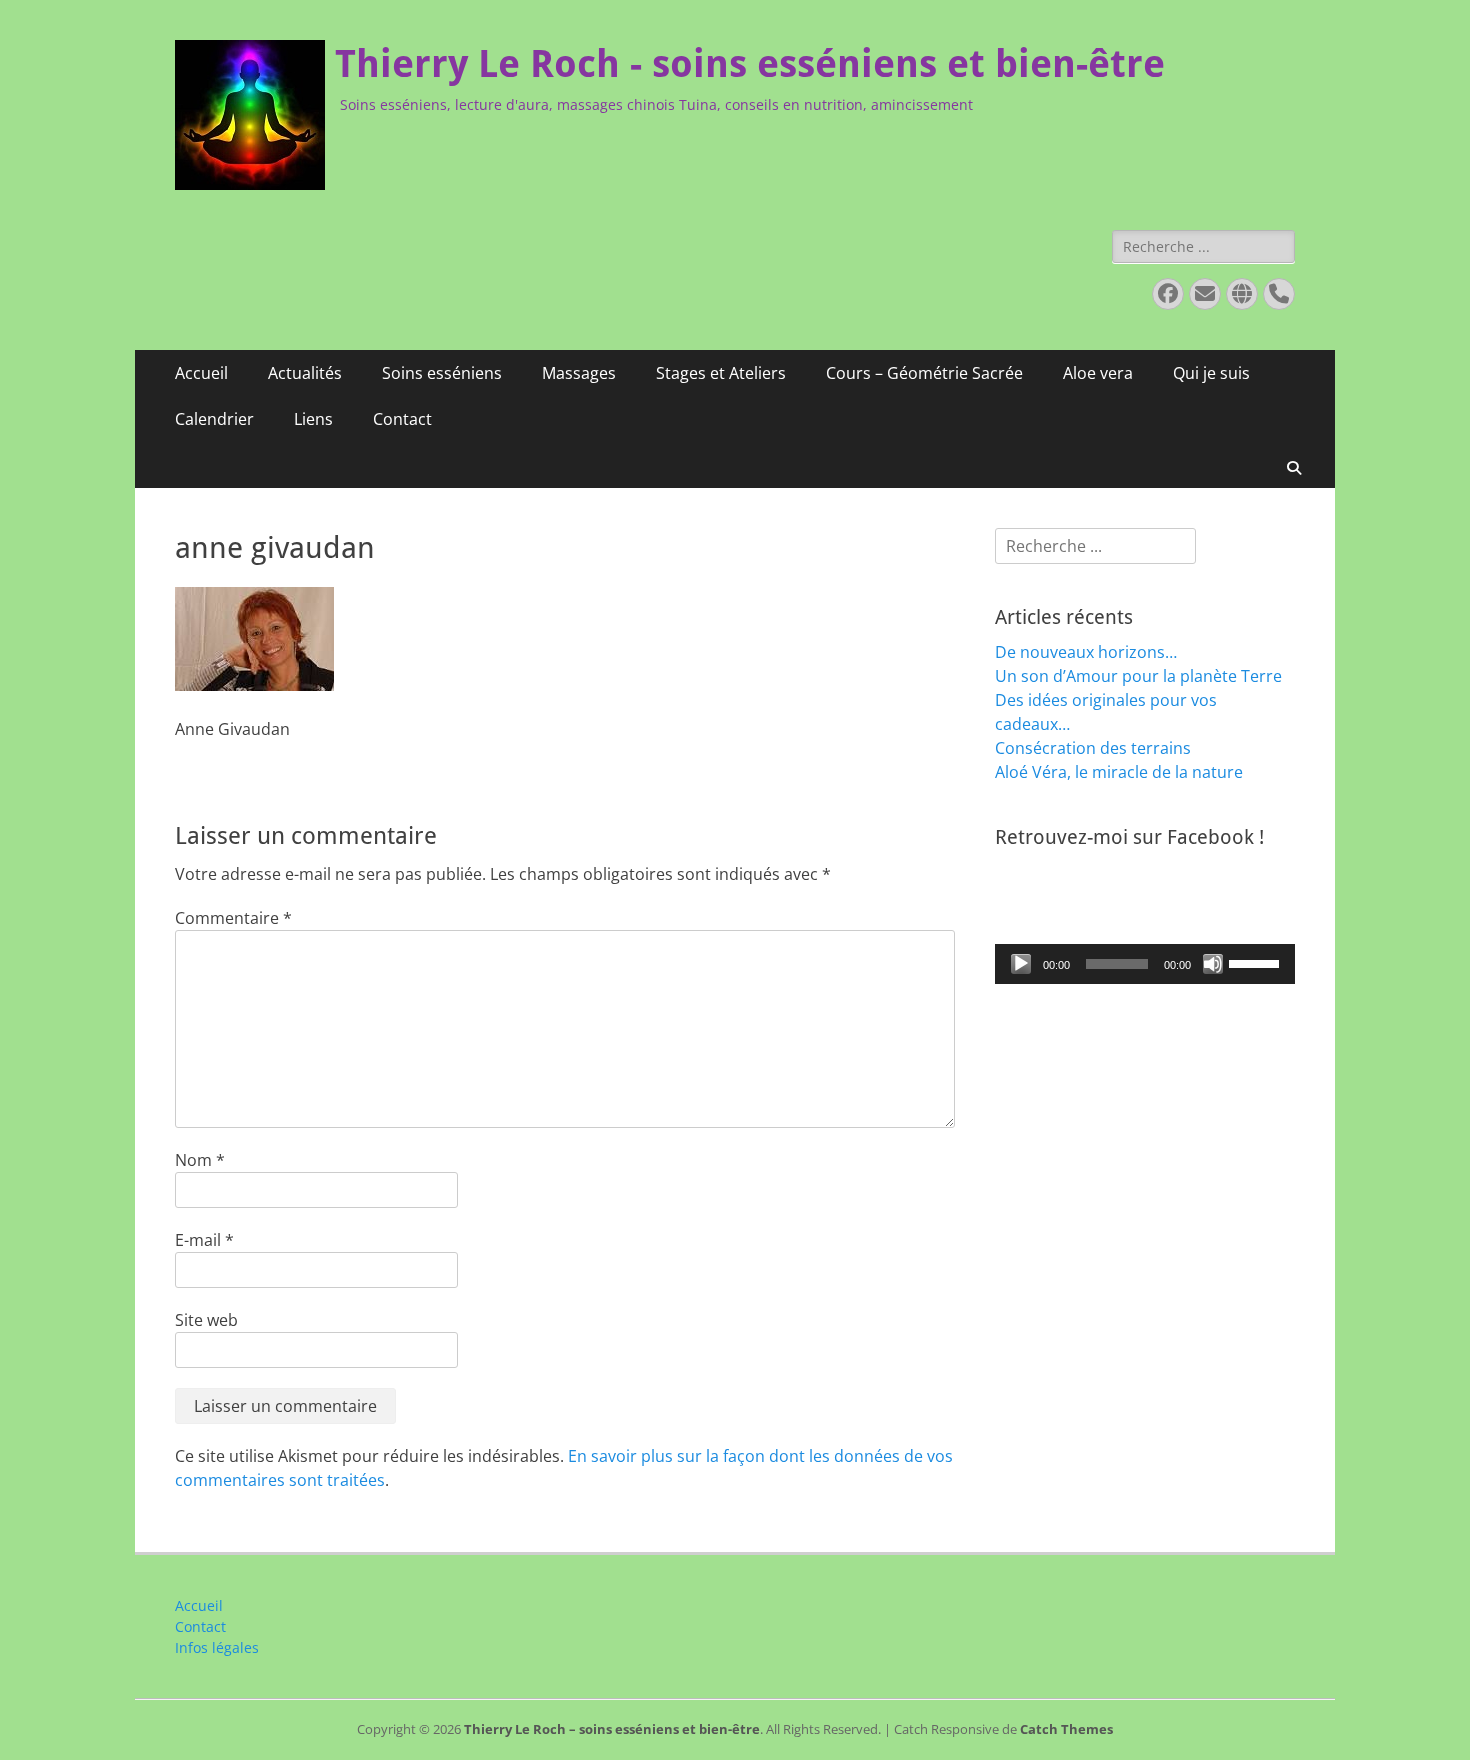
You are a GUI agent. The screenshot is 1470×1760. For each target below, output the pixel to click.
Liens (313, 419)
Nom (200, 1160)
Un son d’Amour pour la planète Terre (1138, 676)
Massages (579, 373)
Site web (206, 1320)
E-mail (204, 1240)
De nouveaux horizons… (1086, 652)
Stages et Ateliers (721, 373)
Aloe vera (1098, 373)
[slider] (1257, 962)
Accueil (201, 373)
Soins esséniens (442, 373)
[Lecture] (1021, 964)
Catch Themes (1066, 1729)
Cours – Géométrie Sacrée (924, 373)
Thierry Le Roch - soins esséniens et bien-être (750, 64)
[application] (1145, 964)
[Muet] (1213, 964)
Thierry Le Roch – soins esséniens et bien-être (612, 1729)
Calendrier (214, 419)
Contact (402, 419)
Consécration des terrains (1093, 748)
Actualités (305, 373)
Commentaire (233, 918)
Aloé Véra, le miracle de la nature (1119, 772)
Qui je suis (1211, 373)
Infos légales (217, 1647)
